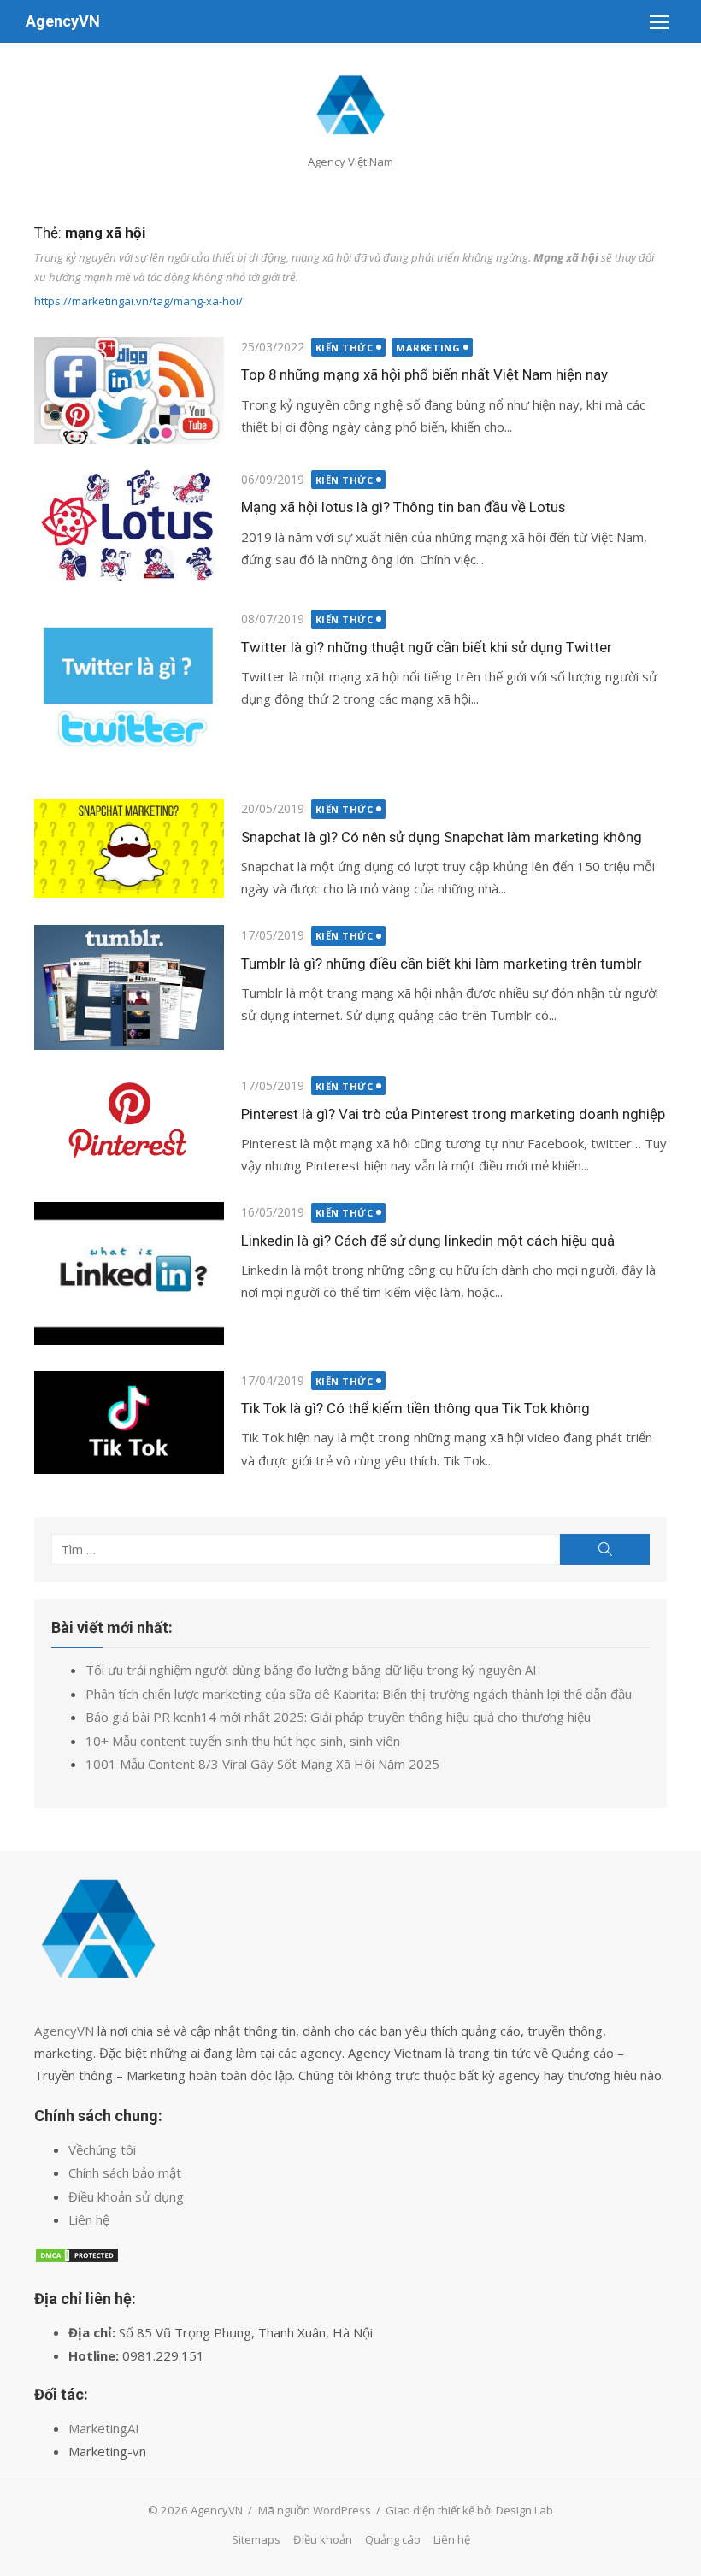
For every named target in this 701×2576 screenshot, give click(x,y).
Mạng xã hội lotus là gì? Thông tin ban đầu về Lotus (403, 507)
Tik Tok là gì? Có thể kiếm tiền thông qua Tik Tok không (415, 1408)
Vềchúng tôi (102, 2149)
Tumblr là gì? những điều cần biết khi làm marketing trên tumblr (442, 964)
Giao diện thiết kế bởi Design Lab (469, 2510)
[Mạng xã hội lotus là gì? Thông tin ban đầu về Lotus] (129, 526)
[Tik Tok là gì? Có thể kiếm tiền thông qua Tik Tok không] (129, 1422)
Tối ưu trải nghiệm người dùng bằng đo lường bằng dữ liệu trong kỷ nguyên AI (311, 1670)
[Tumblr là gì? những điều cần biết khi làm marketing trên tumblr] (129, 987)
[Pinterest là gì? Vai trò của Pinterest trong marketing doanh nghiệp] (129, 1120)
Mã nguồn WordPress (315, 2510)
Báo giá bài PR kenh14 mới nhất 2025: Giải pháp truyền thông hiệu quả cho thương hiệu (338, 1717)
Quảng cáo (393, 2539)
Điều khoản (323, 2539)
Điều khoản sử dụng (126, 2196)
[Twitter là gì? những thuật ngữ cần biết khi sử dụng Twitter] (129, 691)
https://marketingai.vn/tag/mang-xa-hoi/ (138, 301)
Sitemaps (256, 2539)
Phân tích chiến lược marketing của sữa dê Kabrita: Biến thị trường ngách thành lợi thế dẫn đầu (359, 1694)
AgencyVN (63, 21)
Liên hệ (89, 2219)
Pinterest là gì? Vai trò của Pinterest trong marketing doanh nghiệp (453, 1114)
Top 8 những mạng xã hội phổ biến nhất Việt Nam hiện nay (424, 374)
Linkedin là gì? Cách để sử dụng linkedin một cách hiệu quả (428, 1241)
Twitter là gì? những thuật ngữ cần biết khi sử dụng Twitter (427, 647)
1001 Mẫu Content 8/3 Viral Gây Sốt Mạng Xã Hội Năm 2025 (262, 1764)
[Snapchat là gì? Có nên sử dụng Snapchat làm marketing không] (129, 848)
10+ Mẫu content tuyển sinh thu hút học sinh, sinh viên (243, 1741)
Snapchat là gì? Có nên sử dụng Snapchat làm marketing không (442, 837)
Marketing (428, 348)
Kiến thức (345, 348)
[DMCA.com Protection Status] (77, 2259)
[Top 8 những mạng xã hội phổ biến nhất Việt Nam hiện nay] (129, 390)
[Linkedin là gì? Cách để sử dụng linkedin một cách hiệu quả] (129, 1273)
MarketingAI (104, 2428)
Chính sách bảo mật (125, 2172)
